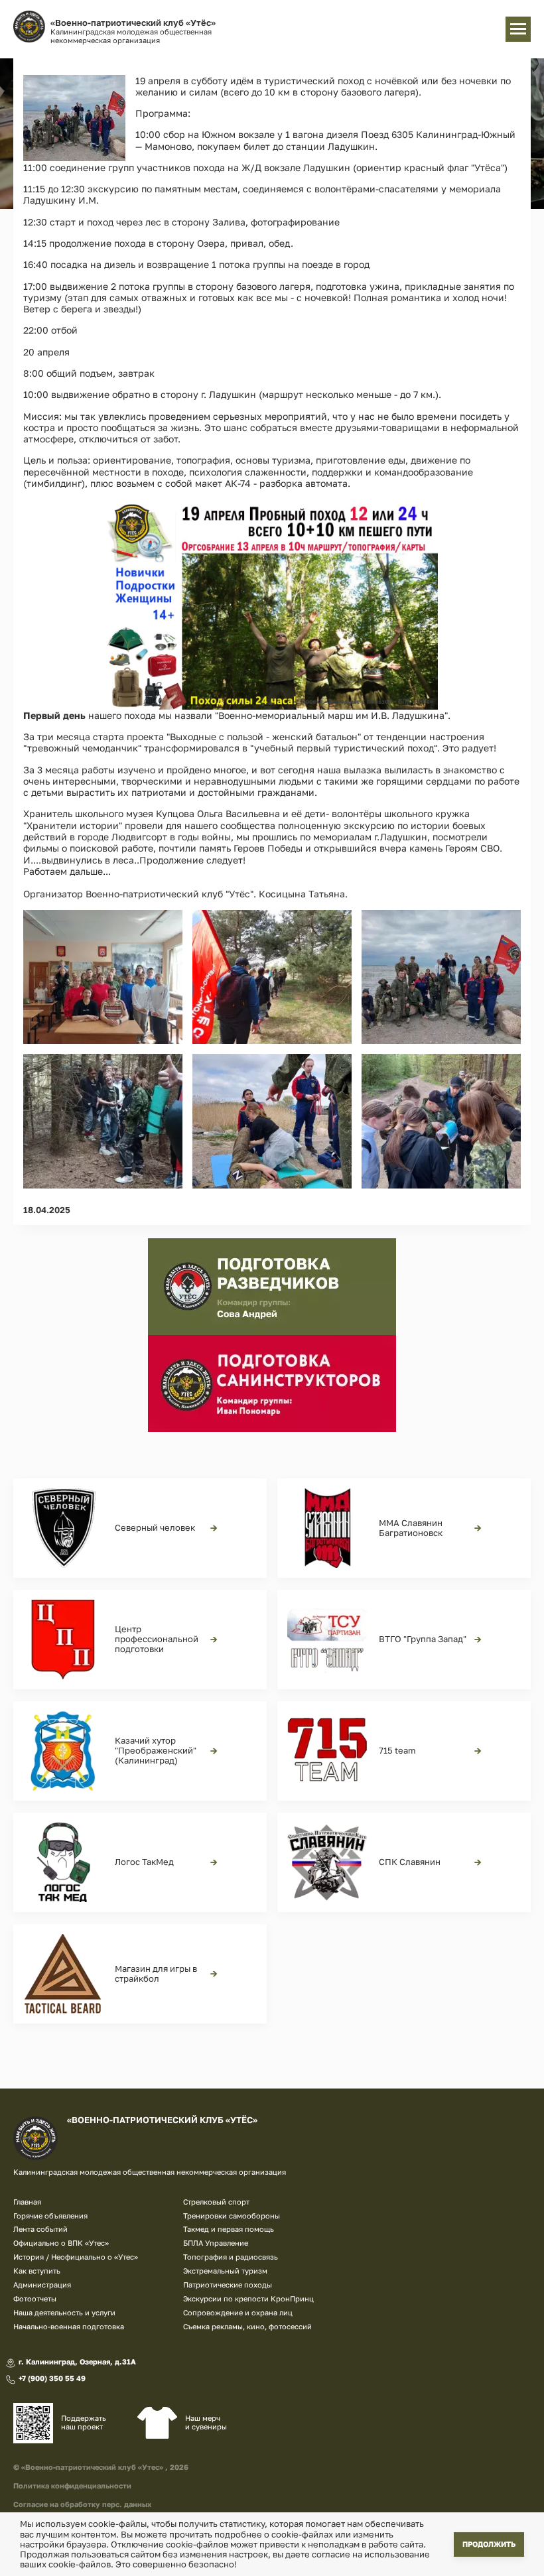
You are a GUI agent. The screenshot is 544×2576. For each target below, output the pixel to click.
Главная (27, 2202)
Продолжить (489, 2544)
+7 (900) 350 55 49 (52, 2378)
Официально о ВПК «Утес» (61, 2243)
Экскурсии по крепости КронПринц (248, 2298)
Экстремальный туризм (225, 2271)
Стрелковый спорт (216, 2202)
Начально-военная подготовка (69, 2326)
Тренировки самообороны (232, 2216)
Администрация (42, 2285)
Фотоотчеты (35, 2298)
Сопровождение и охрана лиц (238, 2312)
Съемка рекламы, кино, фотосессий (247, 2326)
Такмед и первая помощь (229, 2229)
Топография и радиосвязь (231, 2257)
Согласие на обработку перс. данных (82, 2504)
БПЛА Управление (216, 2243)
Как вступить (37, 2271)
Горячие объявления (50, 2216)
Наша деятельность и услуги (64, 2312)
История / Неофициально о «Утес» (76, 2257)
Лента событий (40, 2229)
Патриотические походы (228, 2285)
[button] (74, 118)
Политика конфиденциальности (72, 2485)
